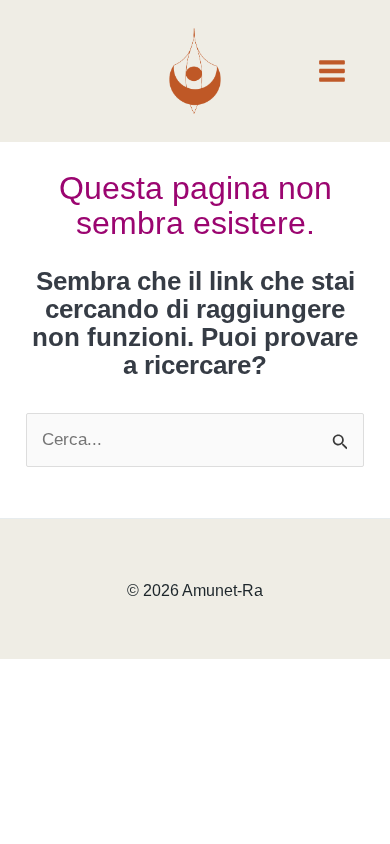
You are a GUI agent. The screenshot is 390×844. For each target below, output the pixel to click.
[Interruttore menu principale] (333, 71)
